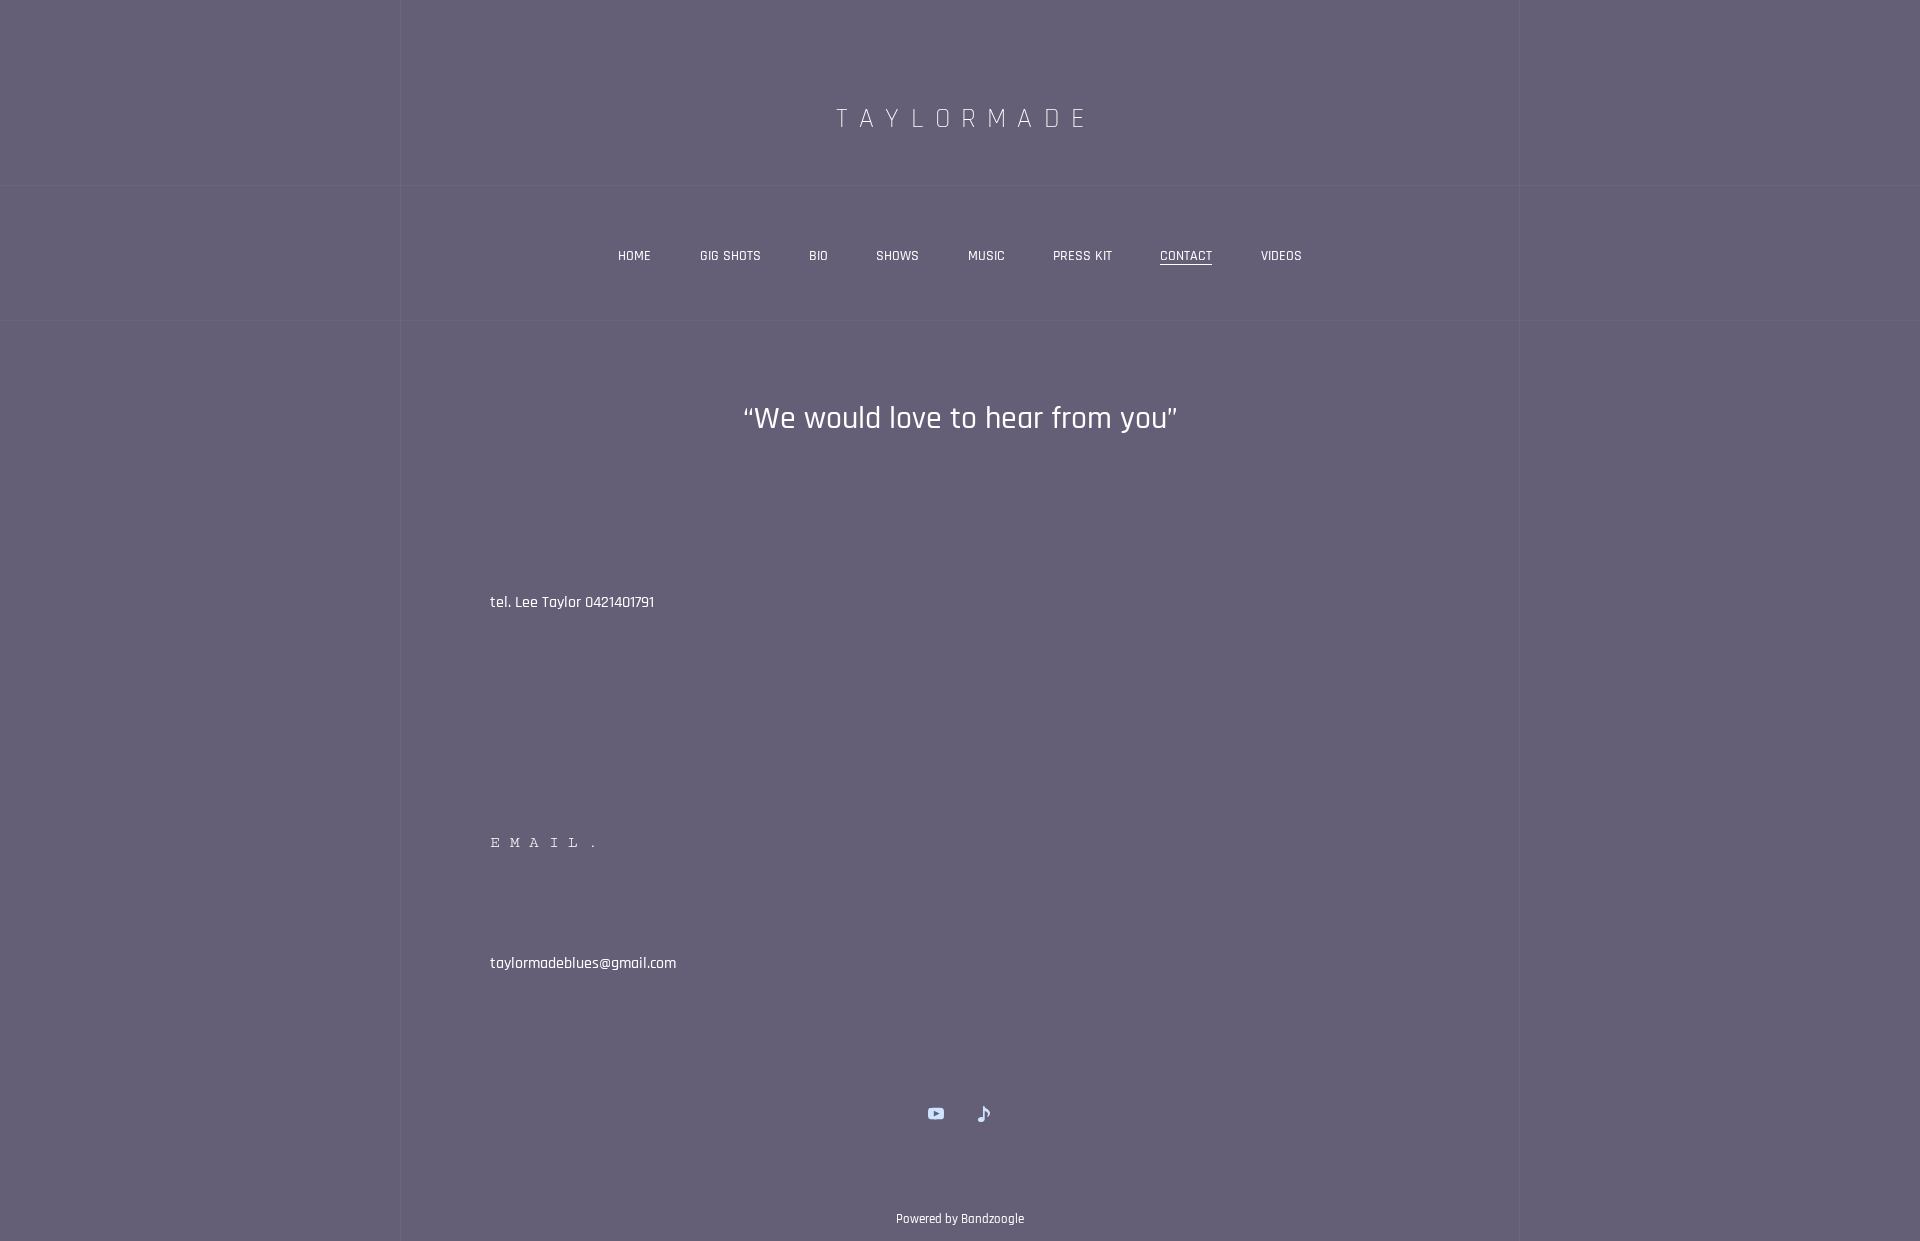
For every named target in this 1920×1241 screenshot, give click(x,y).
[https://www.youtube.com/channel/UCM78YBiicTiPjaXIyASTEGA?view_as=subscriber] (936, 1114)
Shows (897, 256)
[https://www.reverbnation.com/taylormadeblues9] (984, 1114)
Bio (818, 256)
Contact (1186, 256)
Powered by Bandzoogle (960, 1219)
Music (986, 256)
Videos (1281, 256)
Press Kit (1082, 256)
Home (634, 256)
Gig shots (730, 256)
